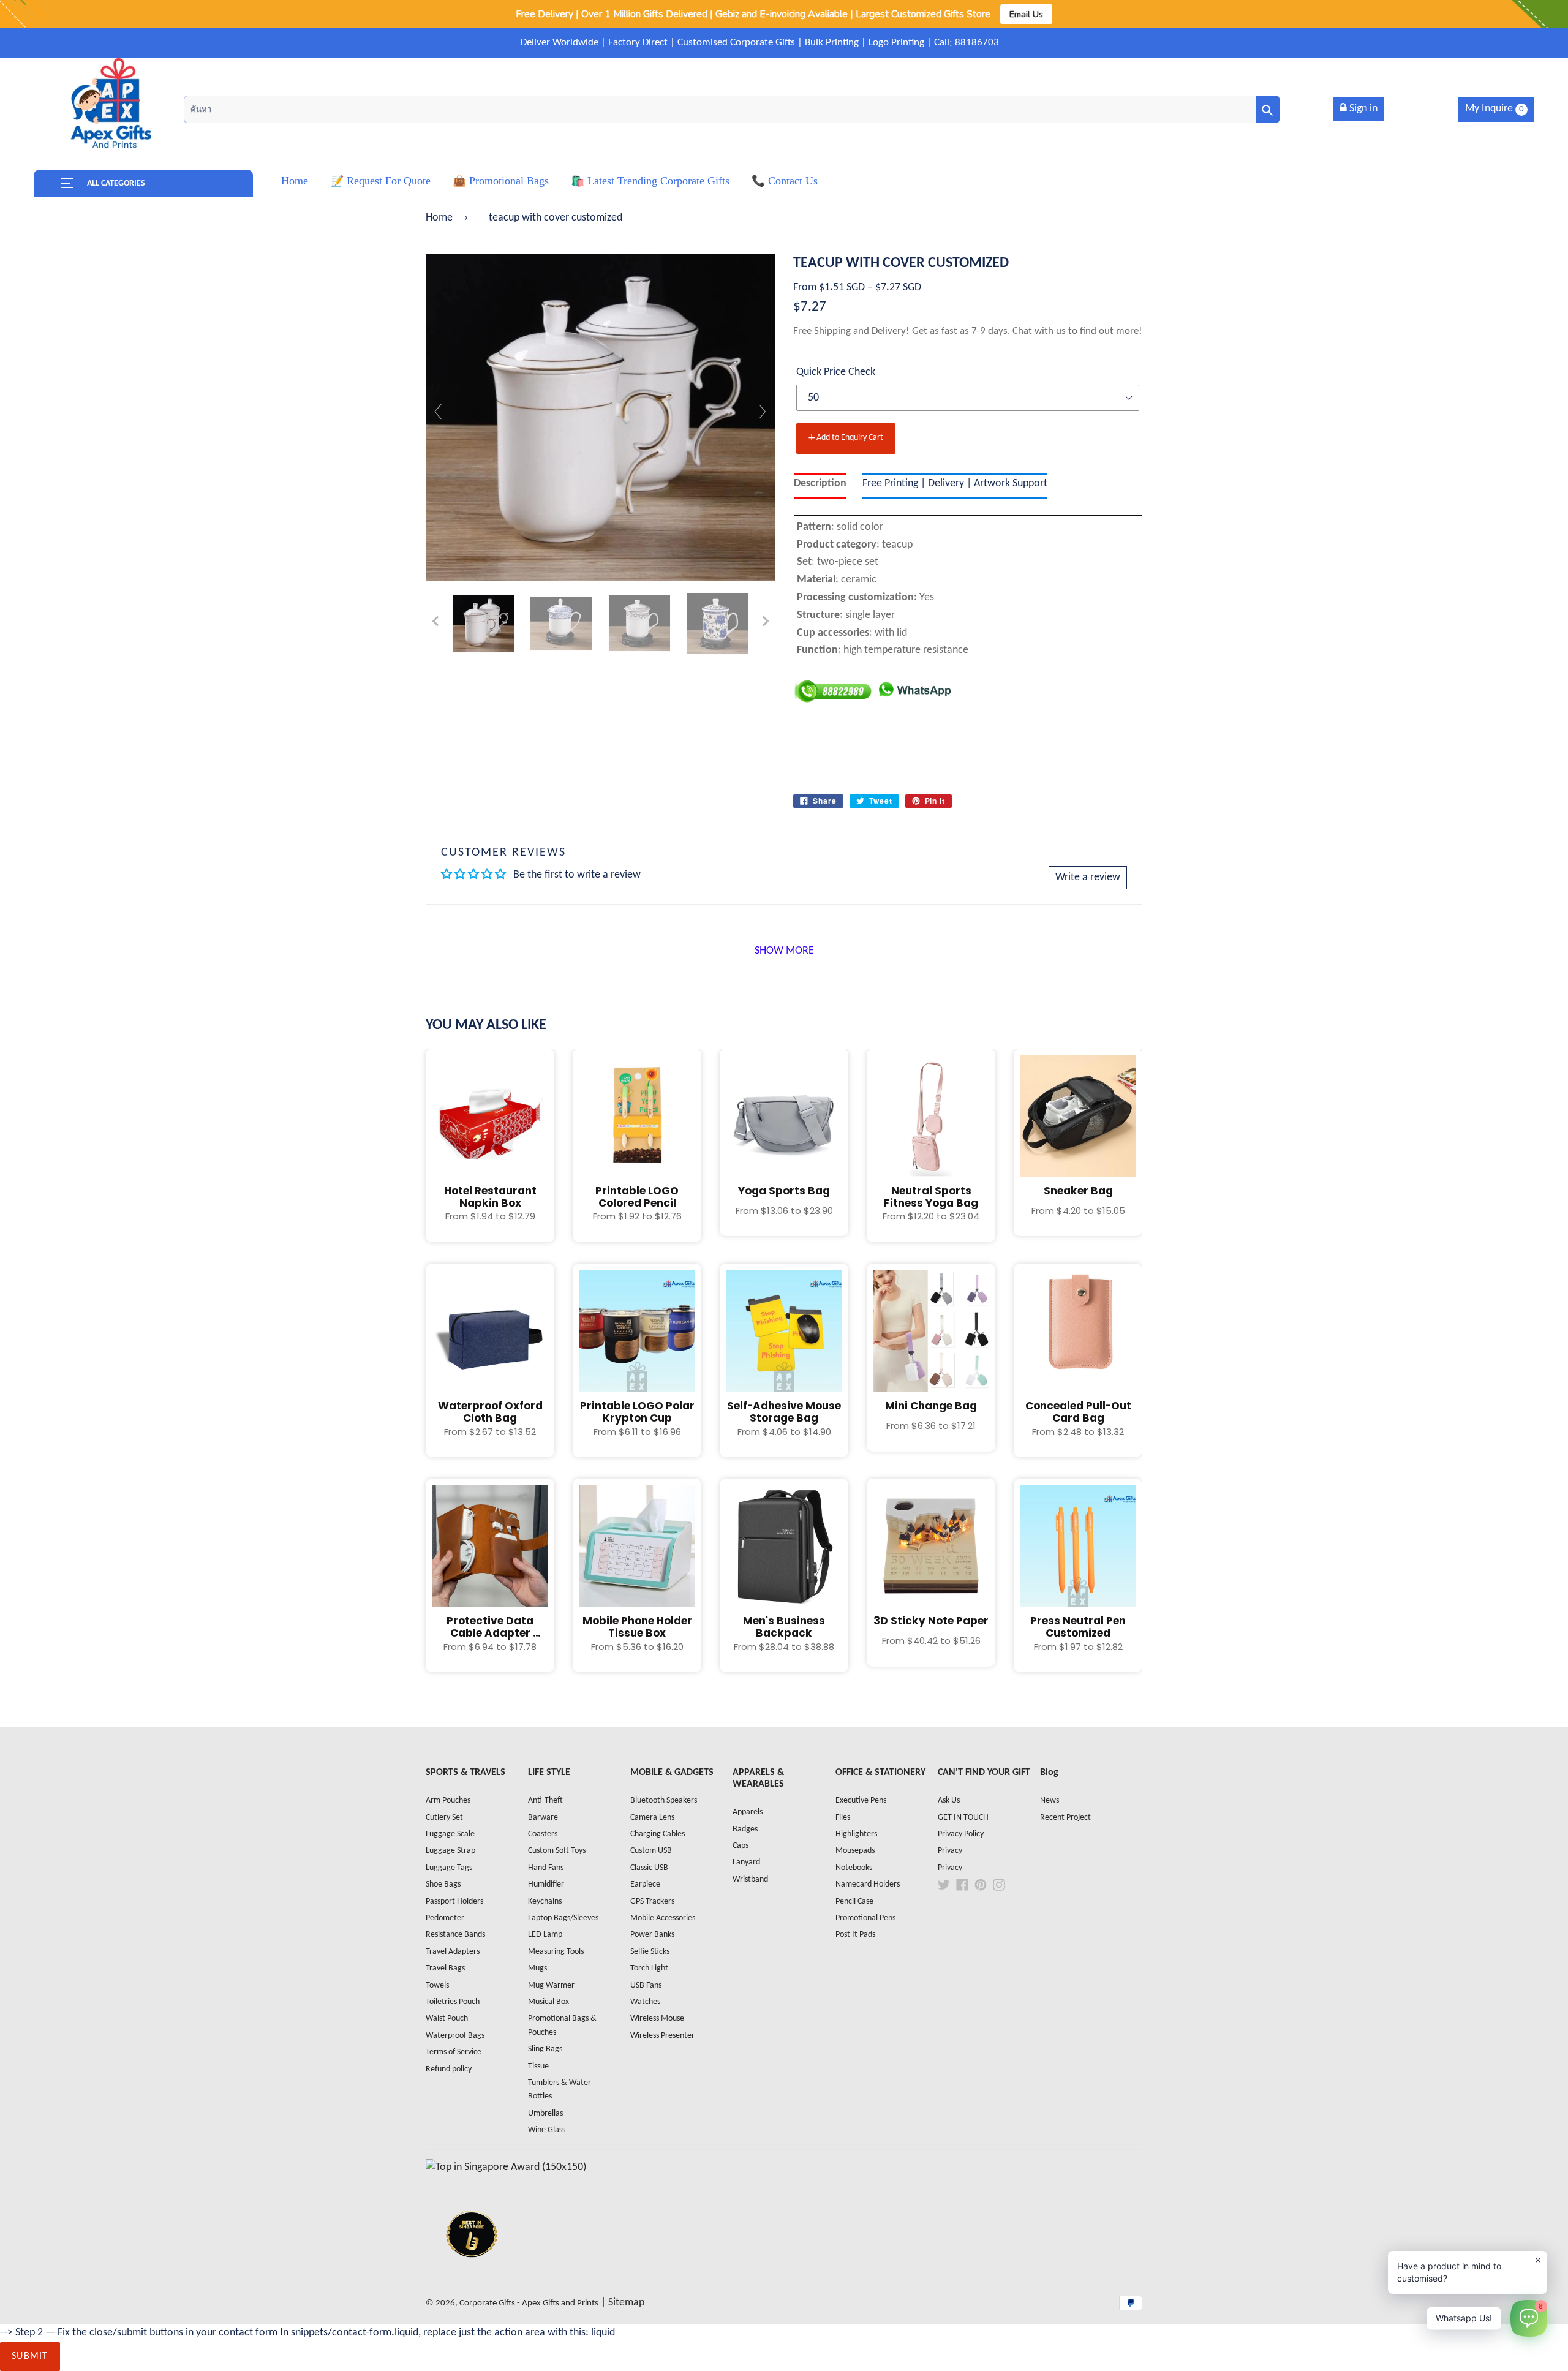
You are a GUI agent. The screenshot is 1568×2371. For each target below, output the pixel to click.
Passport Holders (454, 1902)
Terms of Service (454, 2052)
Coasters (543, 1834)
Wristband (750, 1879)
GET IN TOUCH (963, 1818)
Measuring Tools (556, 1952)
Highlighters (856, 1834)
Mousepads (855, 1851)
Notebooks (854, 1868)
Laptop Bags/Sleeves (563, 1918)
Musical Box (548, 2002)
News (1050, 1800)
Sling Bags (545, 2049)
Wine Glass (547, 2130)
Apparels (748, 1812)
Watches (645, 2002)
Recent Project (1065, 1818)
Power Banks (652, 1935)
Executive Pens (861, 1800)
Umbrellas (545, 2113)
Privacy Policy (961, 1834)
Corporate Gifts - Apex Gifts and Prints (529, 2303)
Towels (437, 1985)
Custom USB (651, 1851)
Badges (745, 1829)
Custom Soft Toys (557, 1851)
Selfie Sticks (650, 1952)
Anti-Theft (545, 1800)
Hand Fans (546, 1868)
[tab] (820, 486)
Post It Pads (855, 1935)
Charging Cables (658, 1834)
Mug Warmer (551, 1985)
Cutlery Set (444, 1818)
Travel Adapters (453, 1952)
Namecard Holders (868, 1884)
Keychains (545, 1902)
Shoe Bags (443, 1884)
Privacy (950, 1851)
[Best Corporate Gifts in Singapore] (472, 2273)
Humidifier (546, 1884)
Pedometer (445, 1918)
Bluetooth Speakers (664, 1800)
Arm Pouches (448, 1800)
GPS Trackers (652, 1902)
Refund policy (449, 2069)
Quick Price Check (836, 372)
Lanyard (746, 1862)
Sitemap (626, 2303)
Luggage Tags (449, 1868)
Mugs (537, 1968)
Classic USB (649, 1868)
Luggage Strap (450, 1851)
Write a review (1088, 877)
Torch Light (649, 1968)
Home (439, 218)
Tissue (538, 2066)
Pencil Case (854, 1902)
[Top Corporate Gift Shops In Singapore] (506, 2167)
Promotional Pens (865, 1918)
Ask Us (949, 1800)
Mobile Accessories (663, 1918)
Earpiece (645, 1884)
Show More (784, 951)
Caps (741, 1846)
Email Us (1026, 14)
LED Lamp (545, 1935)
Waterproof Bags (455, 2036)
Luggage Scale (450, 1834)
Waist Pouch (447, 2019)
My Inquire (1494, 109)
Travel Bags (445, 1968)
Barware (543, 1818)
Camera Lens (652, 1818)
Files (843, 1818)
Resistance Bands (455, 1935)
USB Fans (646, 1985)
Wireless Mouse (657, 2019)
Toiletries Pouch (453, 2002)
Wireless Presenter (662, 2036)
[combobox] (732, 109)
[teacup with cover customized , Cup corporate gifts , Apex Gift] (483, 624)
